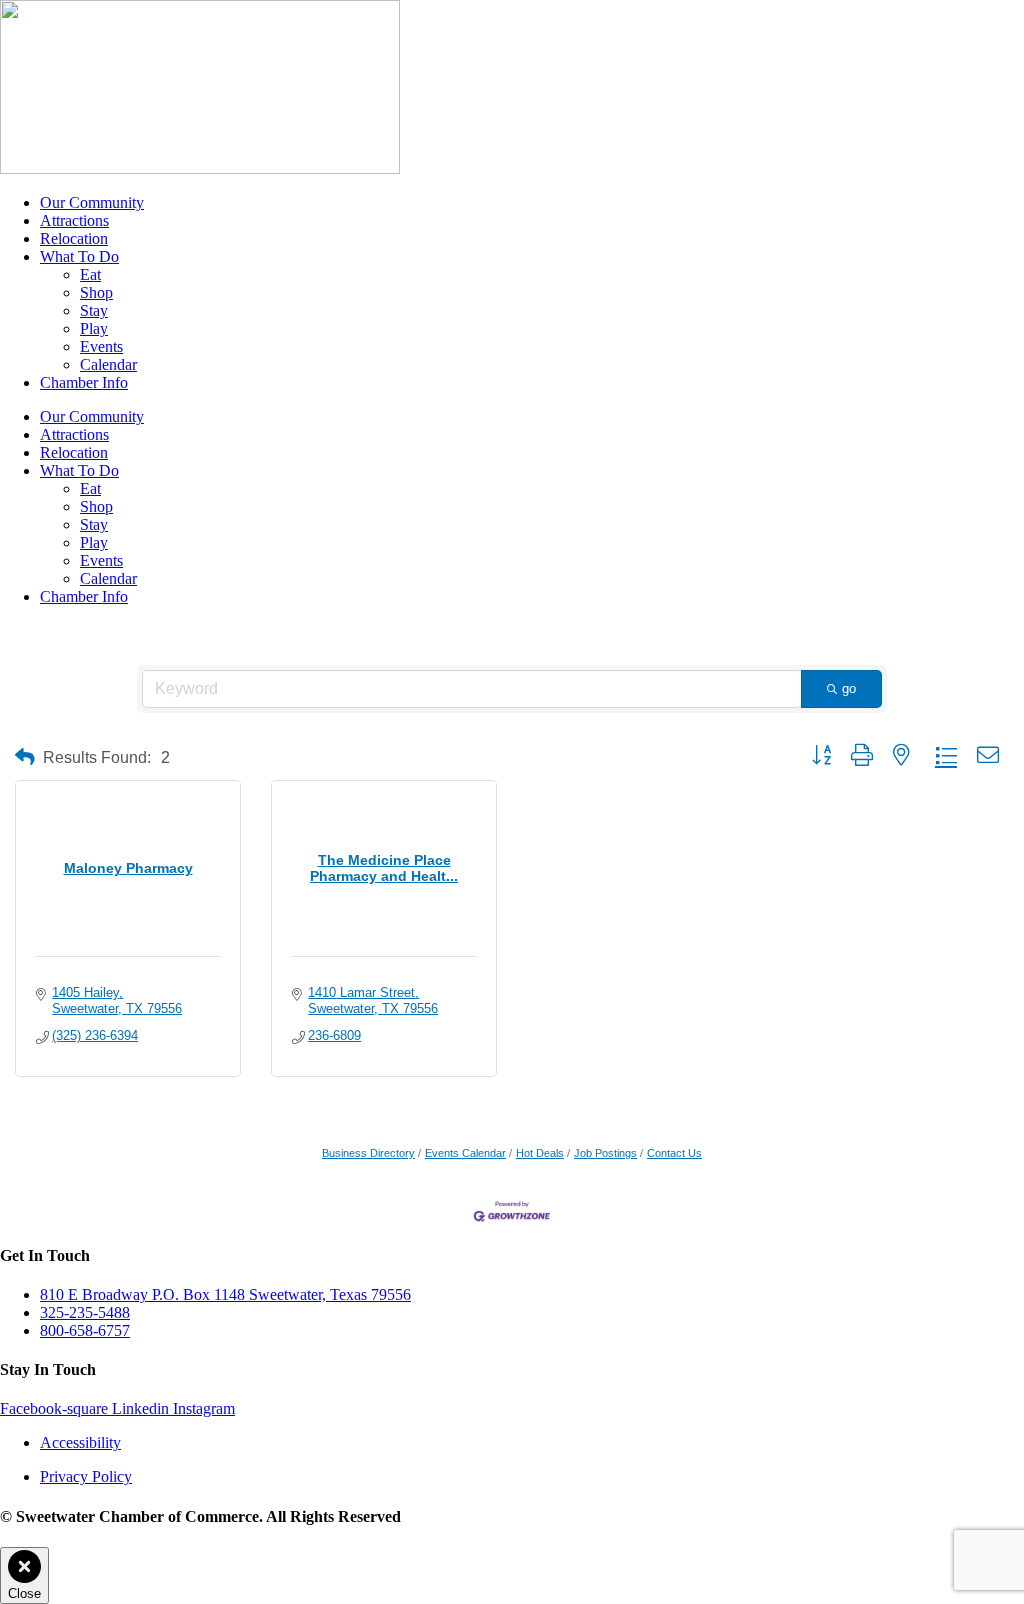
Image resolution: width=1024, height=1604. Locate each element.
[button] (25, 757)
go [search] (849, 688)
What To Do (79, 256)
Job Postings (605, 1153)
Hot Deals (540, 1153)
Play (94, 328)
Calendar (108, 364)
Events (101, 346)
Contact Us (674, 1153)
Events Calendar (465, 1153)
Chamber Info (84, 382)
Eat (90, 274)
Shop (96, 292)
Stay (94, 310)
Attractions (74, 220)
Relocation (74, 238)
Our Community (92, 202)
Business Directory (368, 1153)
